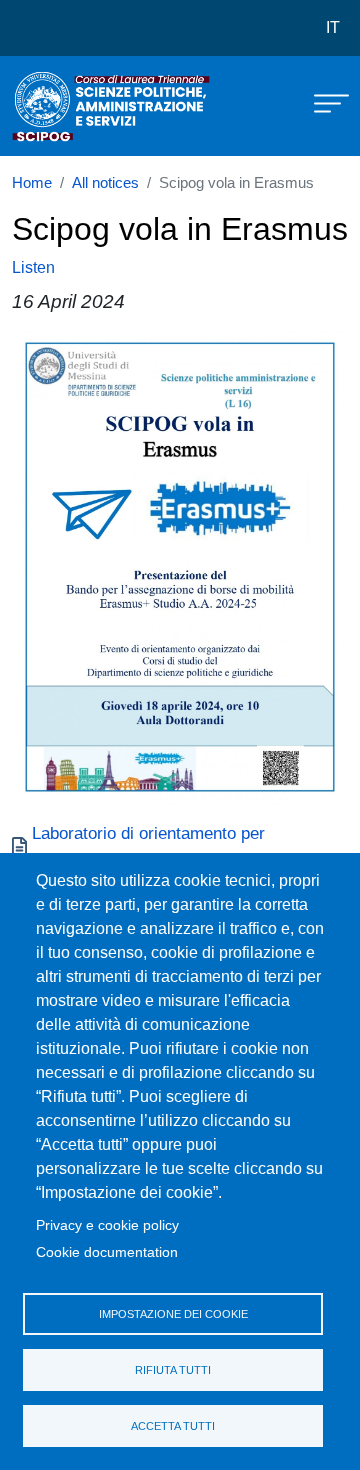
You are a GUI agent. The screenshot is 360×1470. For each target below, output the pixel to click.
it (333, 27)
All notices (105, 183)
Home (32, 183)
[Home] (62, 106)
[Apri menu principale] (322, 102)
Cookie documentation (107, 1252)
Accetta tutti (173, 1426)
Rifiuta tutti (173, 1370)
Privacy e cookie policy (107, 1225)
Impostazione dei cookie (173, 1314)
